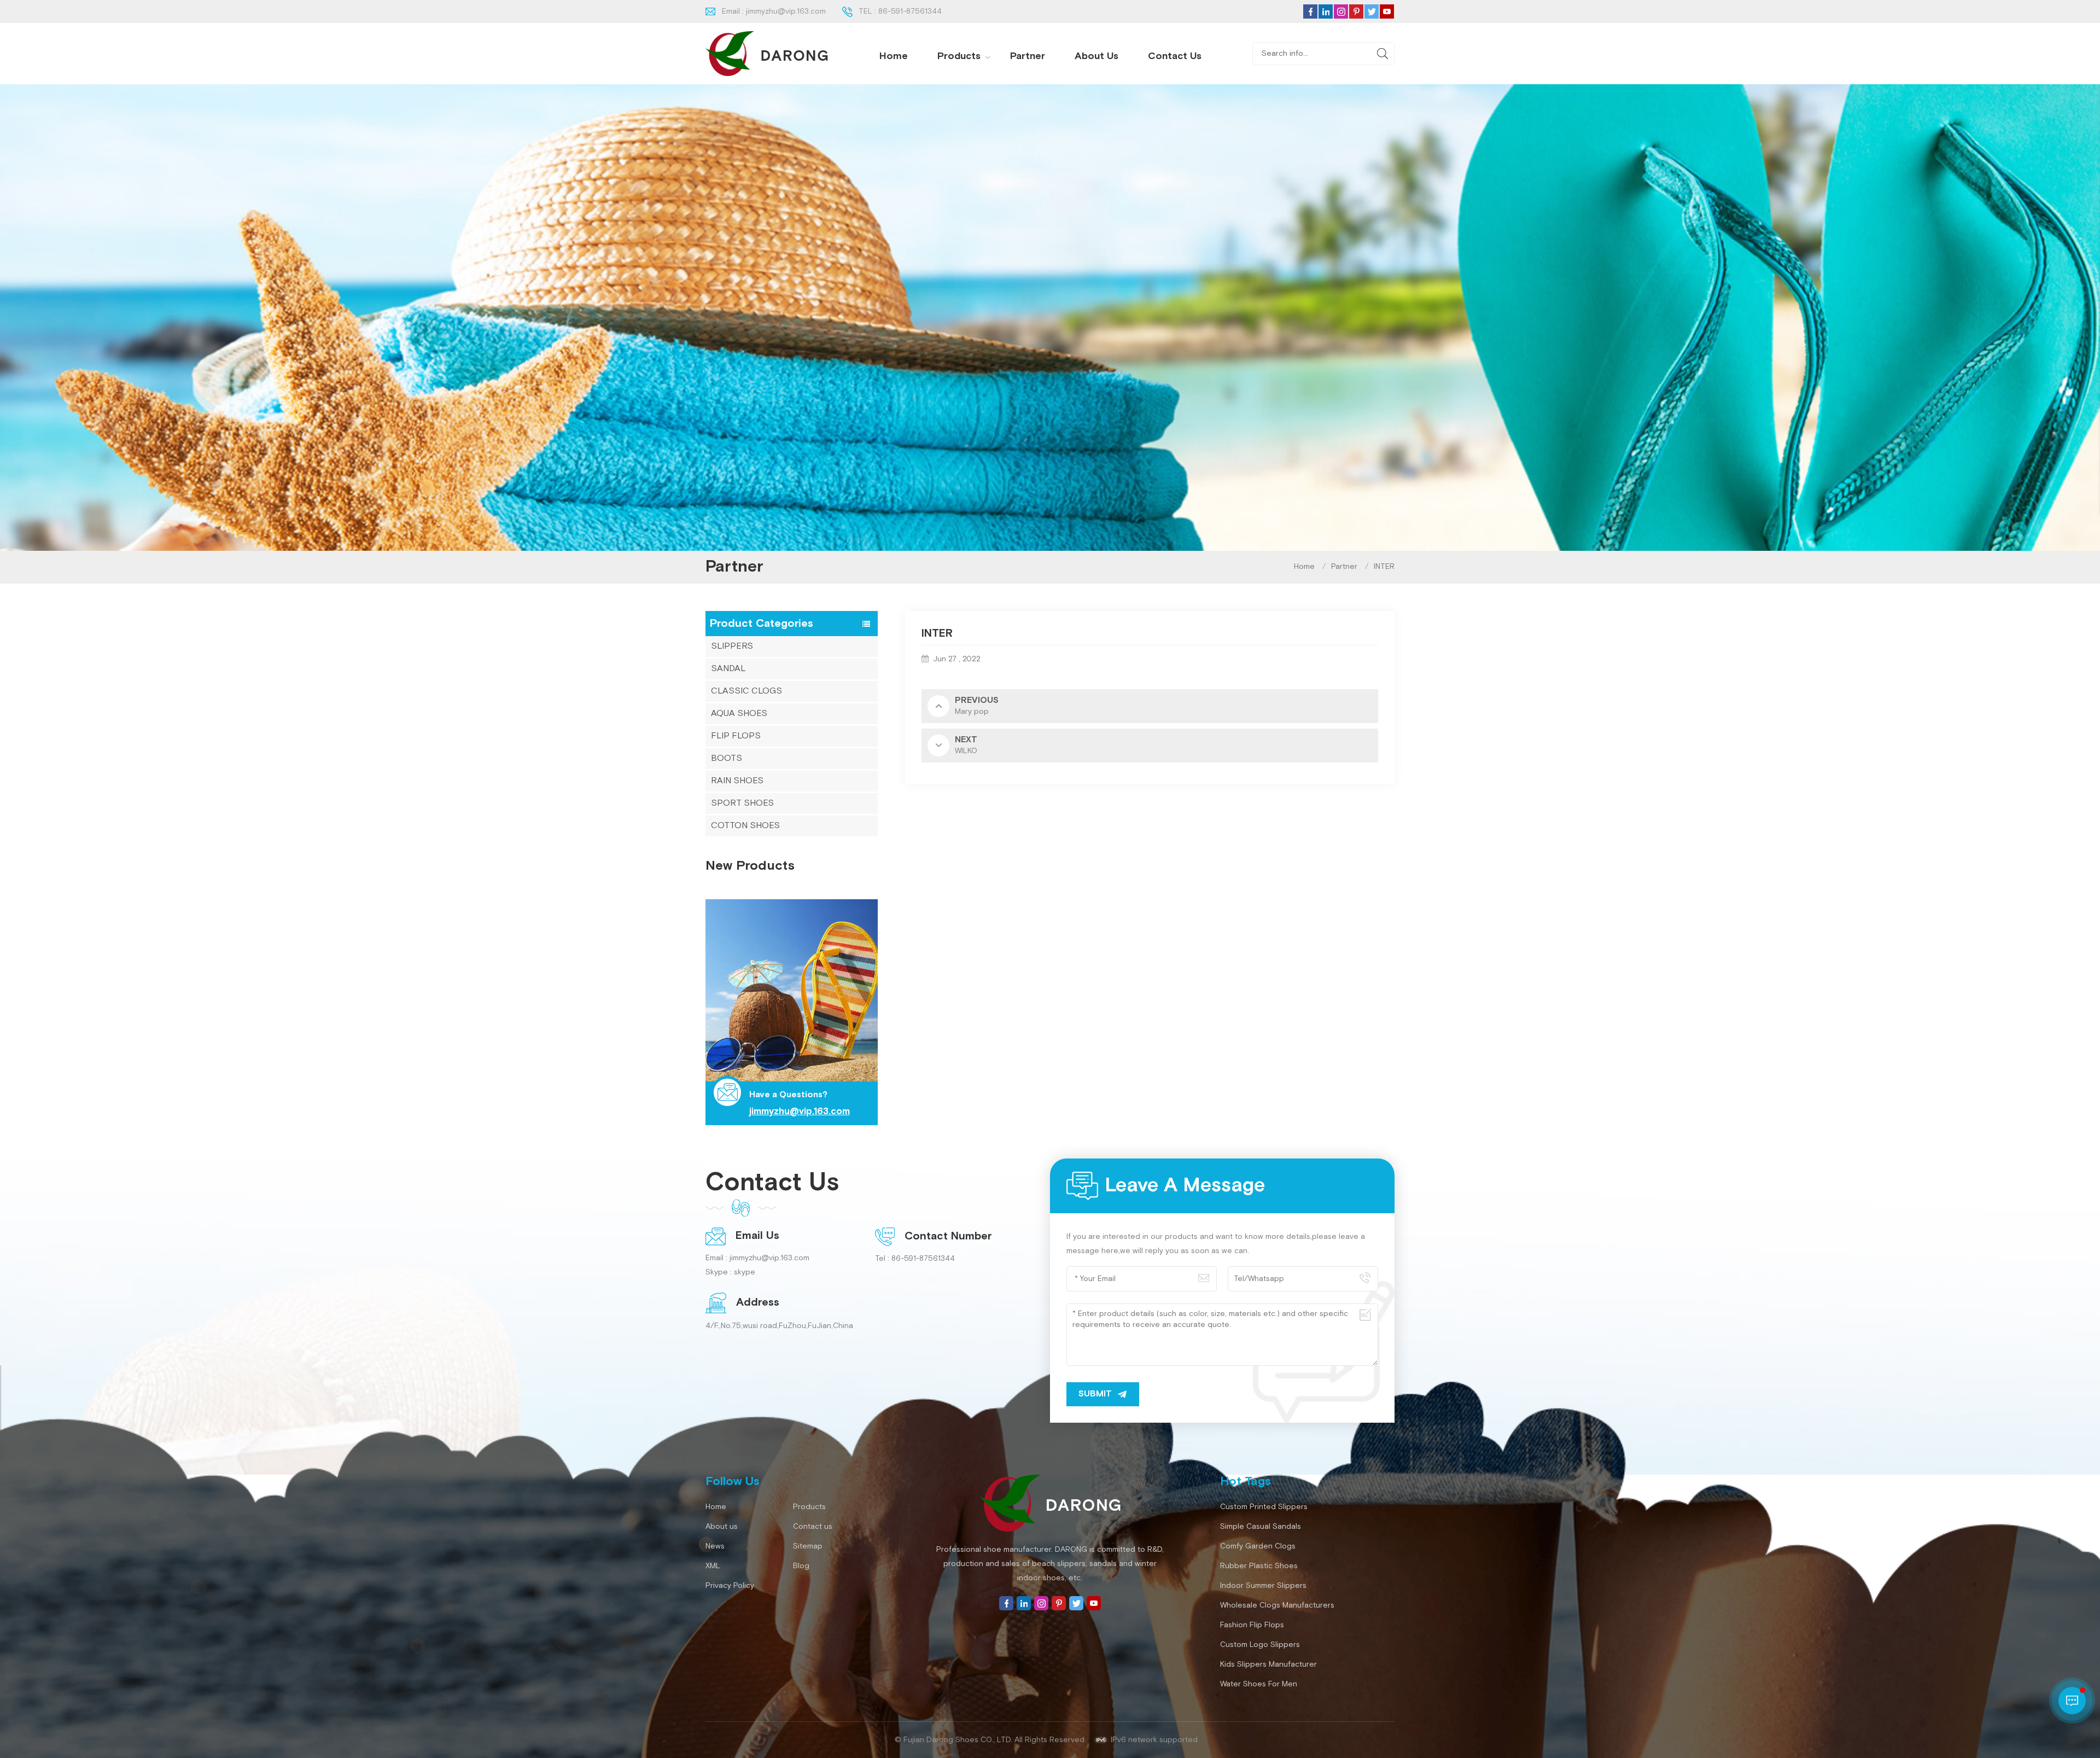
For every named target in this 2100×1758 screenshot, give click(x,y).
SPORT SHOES (742, 803)
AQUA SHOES (739, 714)
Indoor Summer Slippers (1263, 1586)
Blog (801, 1566)
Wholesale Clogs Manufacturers (1277, 1605)
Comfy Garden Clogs (1258, 1546)
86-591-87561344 (910, 11)
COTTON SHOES (745, 826)
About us (1096, 56)
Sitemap (808, 1546)
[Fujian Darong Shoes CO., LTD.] (767, 54)
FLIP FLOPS (736, 736)
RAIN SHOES (737, 781)
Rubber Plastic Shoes (1259, 1566)
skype (745, 1272)
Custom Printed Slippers (1264, 1507)
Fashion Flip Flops (1252, 1625)
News (715, 1546)
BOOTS (727, 758)
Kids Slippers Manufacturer (1268, 1664)
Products (959, 56)
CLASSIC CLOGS (746, 691)
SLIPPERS (732, 646)
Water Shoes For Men (1259, 1684)
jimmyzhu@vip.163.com (786, 11)
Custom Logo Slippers (1260, 1645)
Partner (1028, 56)
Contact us (1175, 56)
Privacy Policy (730, 1586)
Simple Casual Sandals (1261, 1527)
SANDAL (728, 669)
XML (713, 1566)
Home (894, 56)
